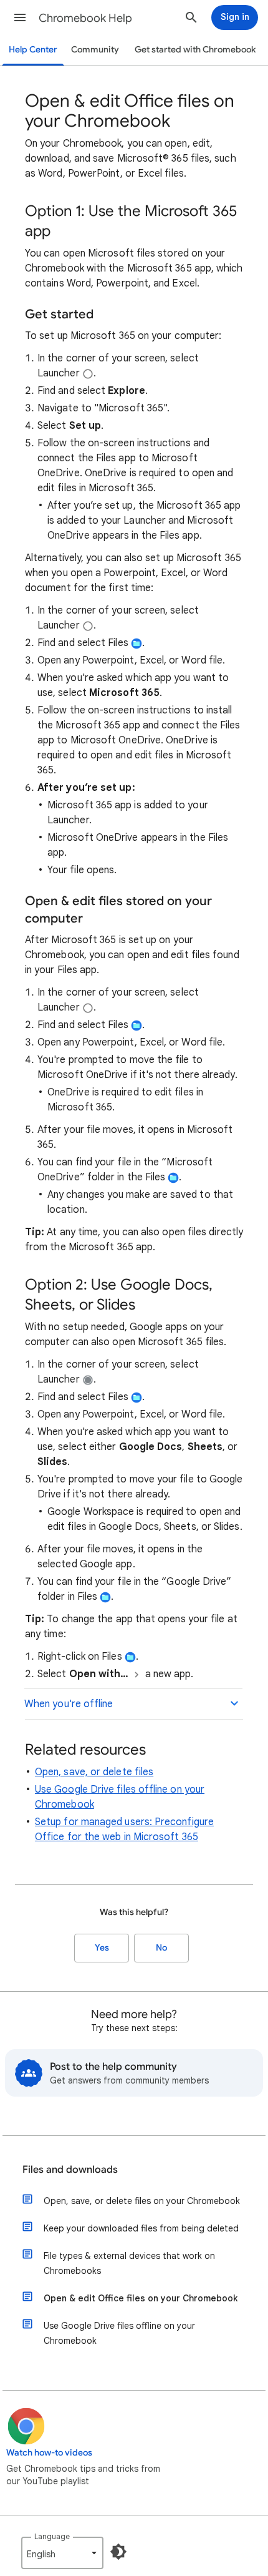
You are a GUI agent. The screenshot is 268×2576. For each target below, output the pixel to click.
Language (52, 2536)
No (161, 1948)
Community (95, 50)
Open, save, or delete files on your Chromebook (142, 2201)
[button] (20, 17)
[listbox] (62, 2553)
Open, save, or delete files (94, 1772)
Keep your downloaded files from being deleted (141, 2228)
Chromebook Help (85, 18)
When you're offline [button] (69, 1704)
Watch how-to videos (49, 2453)
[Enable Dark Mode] (118, 2552)
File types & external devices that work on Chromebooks (129, 2263)
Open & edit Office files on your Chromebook (141, 2298)
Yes (102, 1948)
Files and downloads (70, 2170)
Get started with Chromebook (195, 50)
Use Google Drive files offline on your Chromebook (119, 2333)
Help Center (33, 50)
